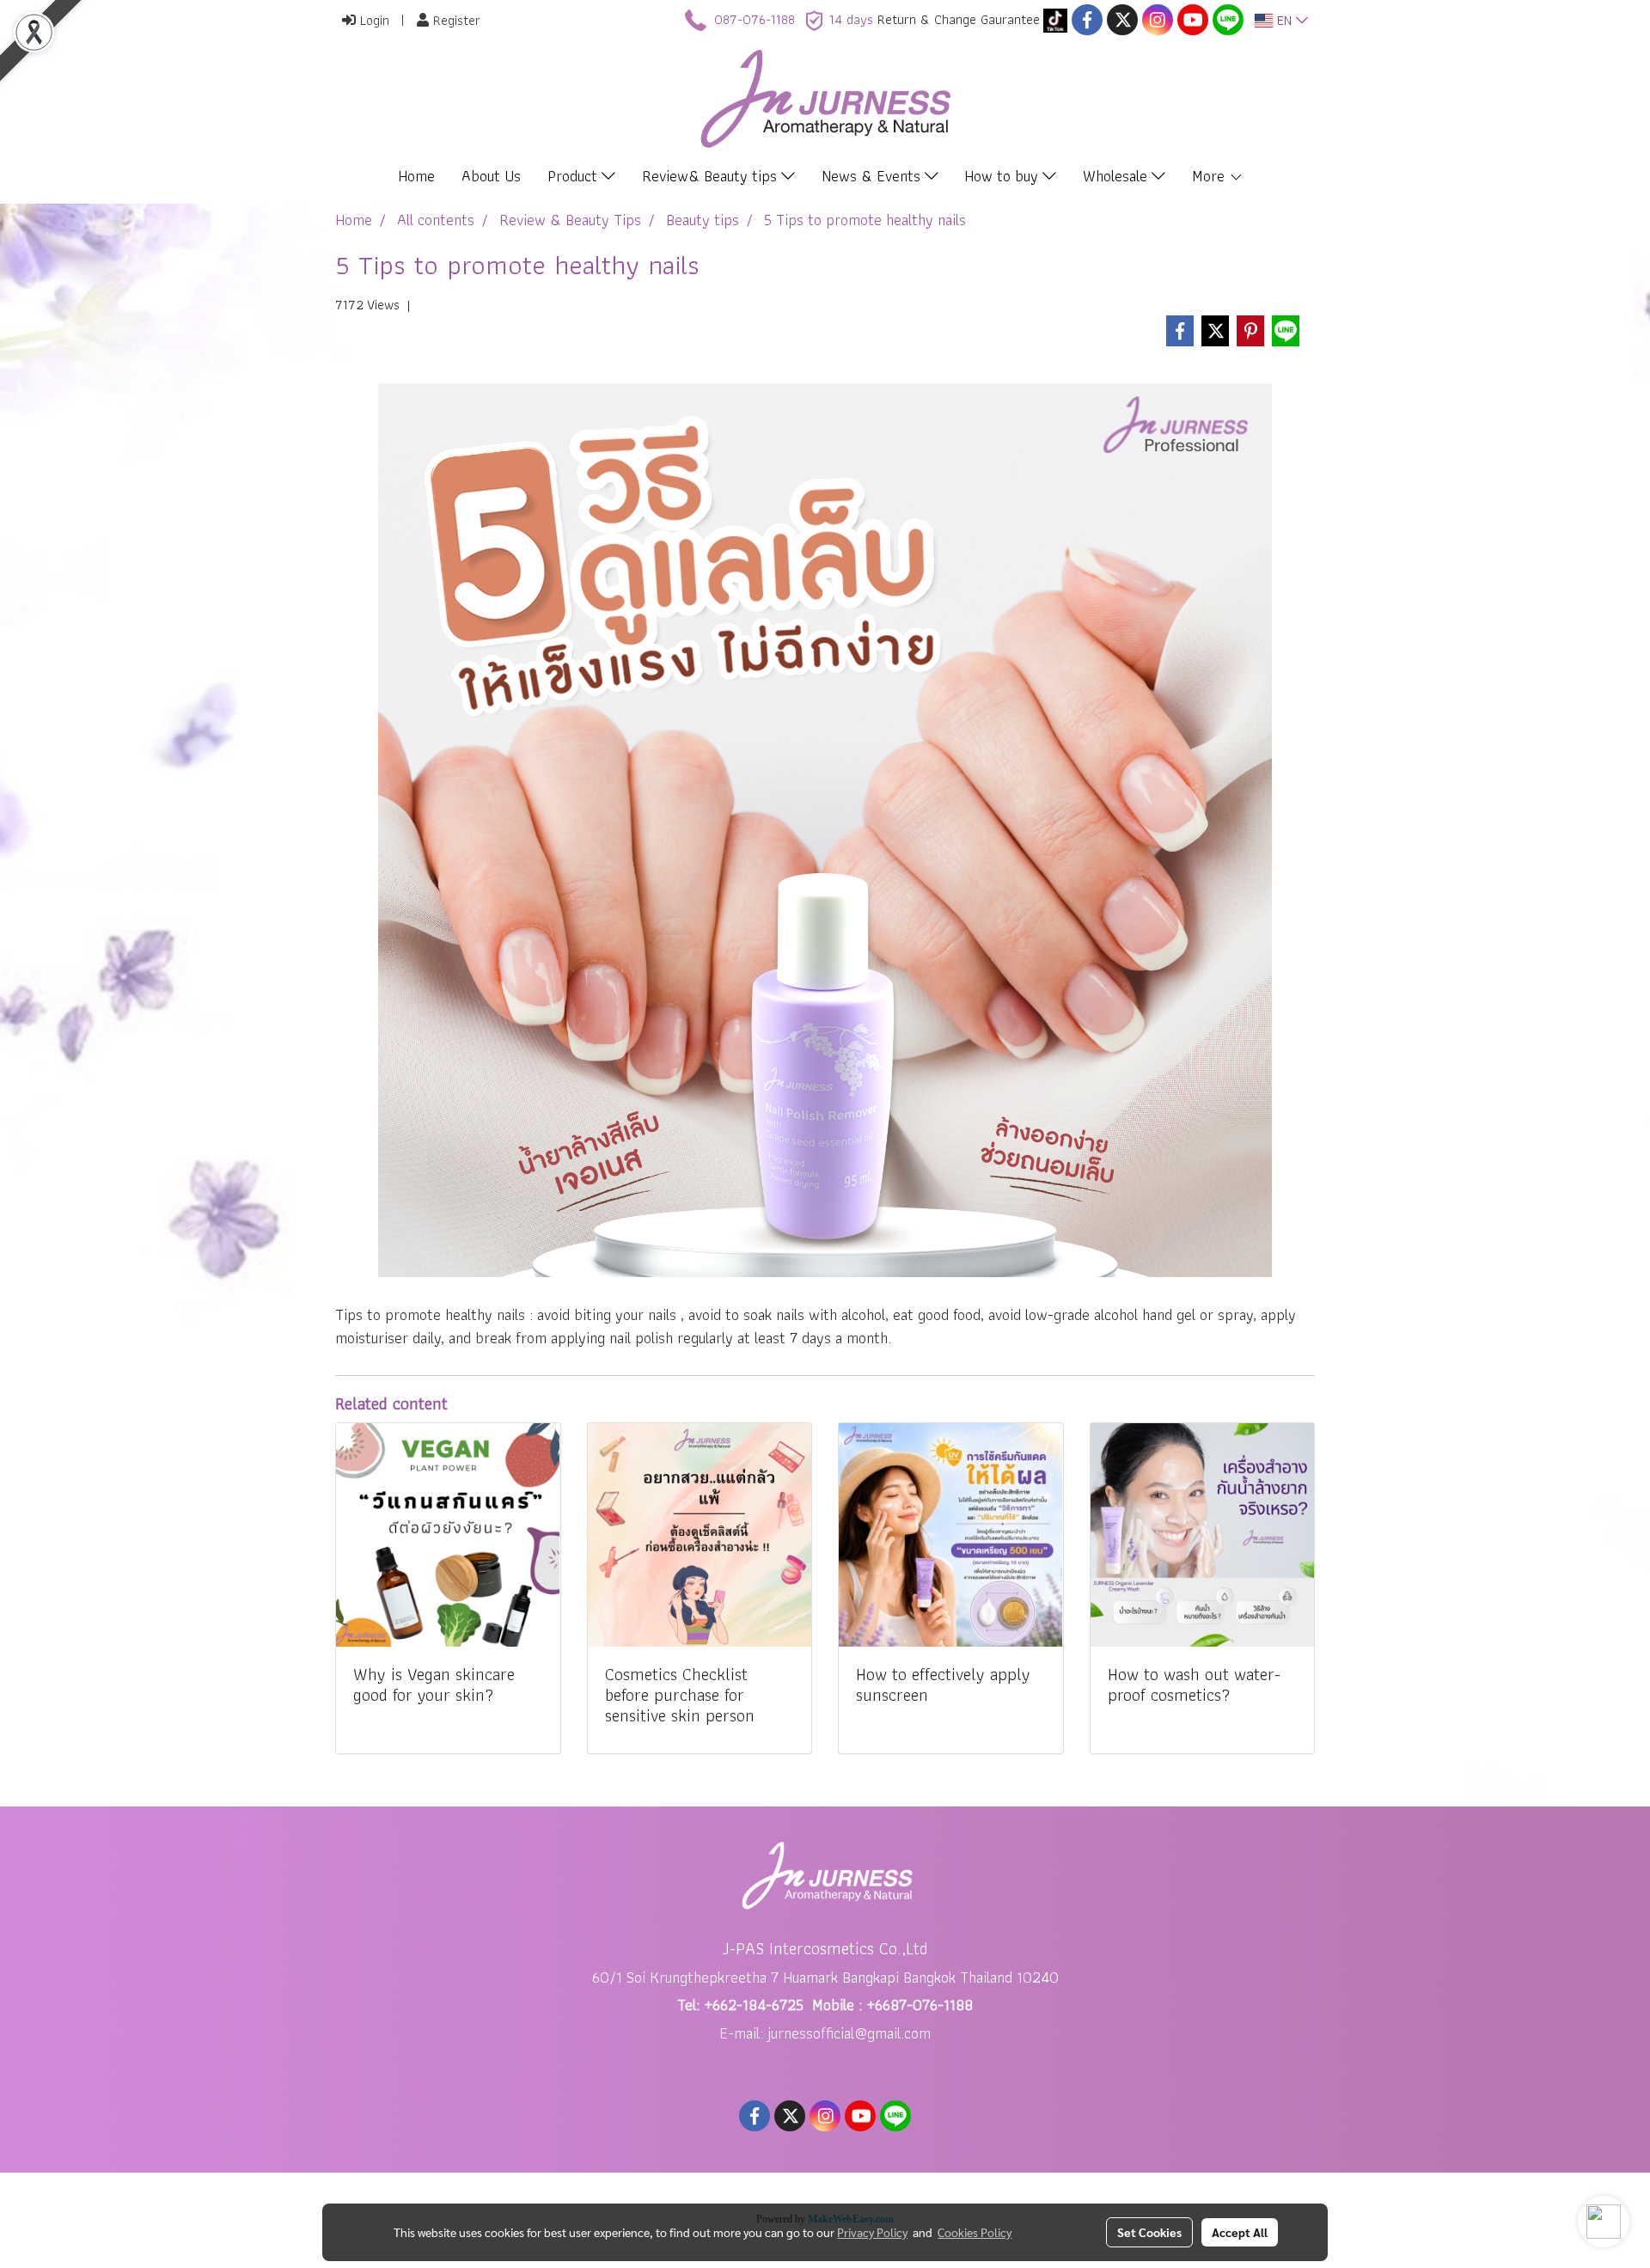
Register (455, 20)
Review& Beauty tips (712, 176)
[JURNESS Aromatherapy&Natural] (1055, 19)
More (1210, 176)
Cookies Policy (975, 2232)
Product (574, 176)
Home (416, 176)
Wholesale (1117, 176)
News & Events (873, 176)
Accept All (1240, 2232)
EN (1284, 20)
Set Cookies (1149, 2232)
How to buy (1003, 176)
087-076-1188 (755, 19)
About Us (491, 176)
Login (373, 20)
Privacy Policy (872, 2232)
